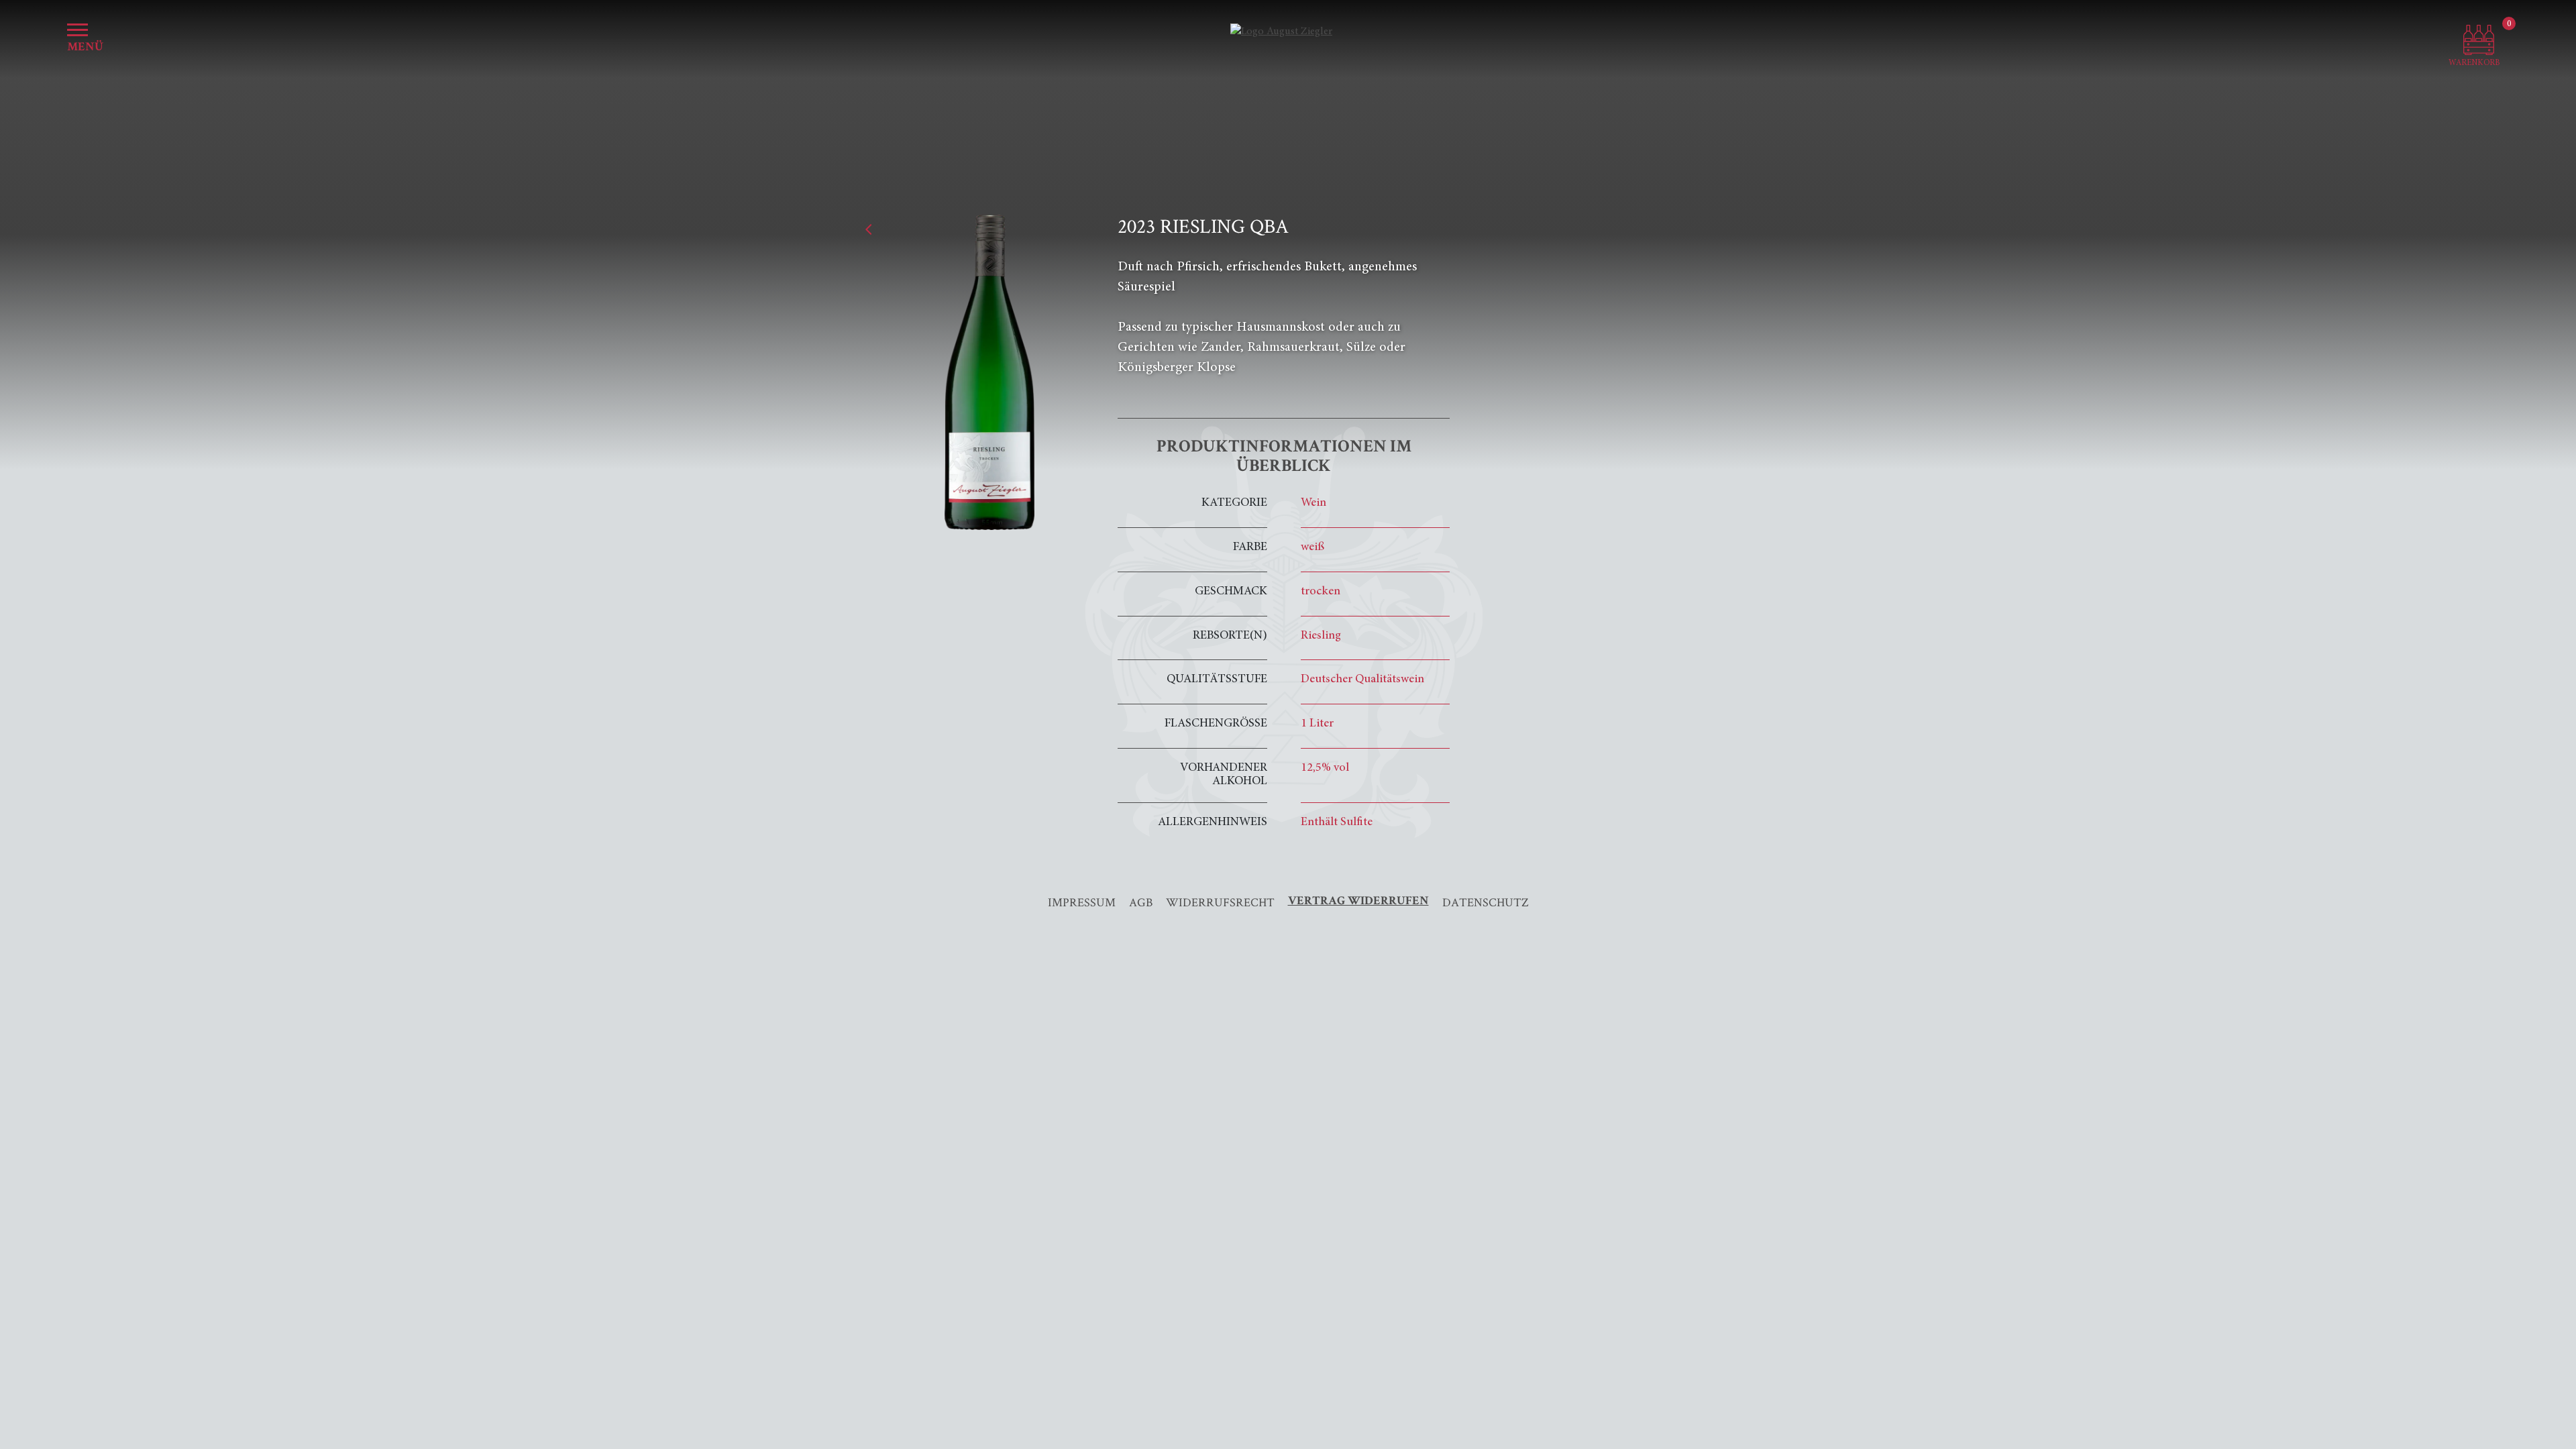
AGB (1141, 902)
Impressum (1082, 902)
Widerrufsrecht (1220, 902)
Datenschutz (1486, 902)
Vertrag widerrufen (1358, 902)
